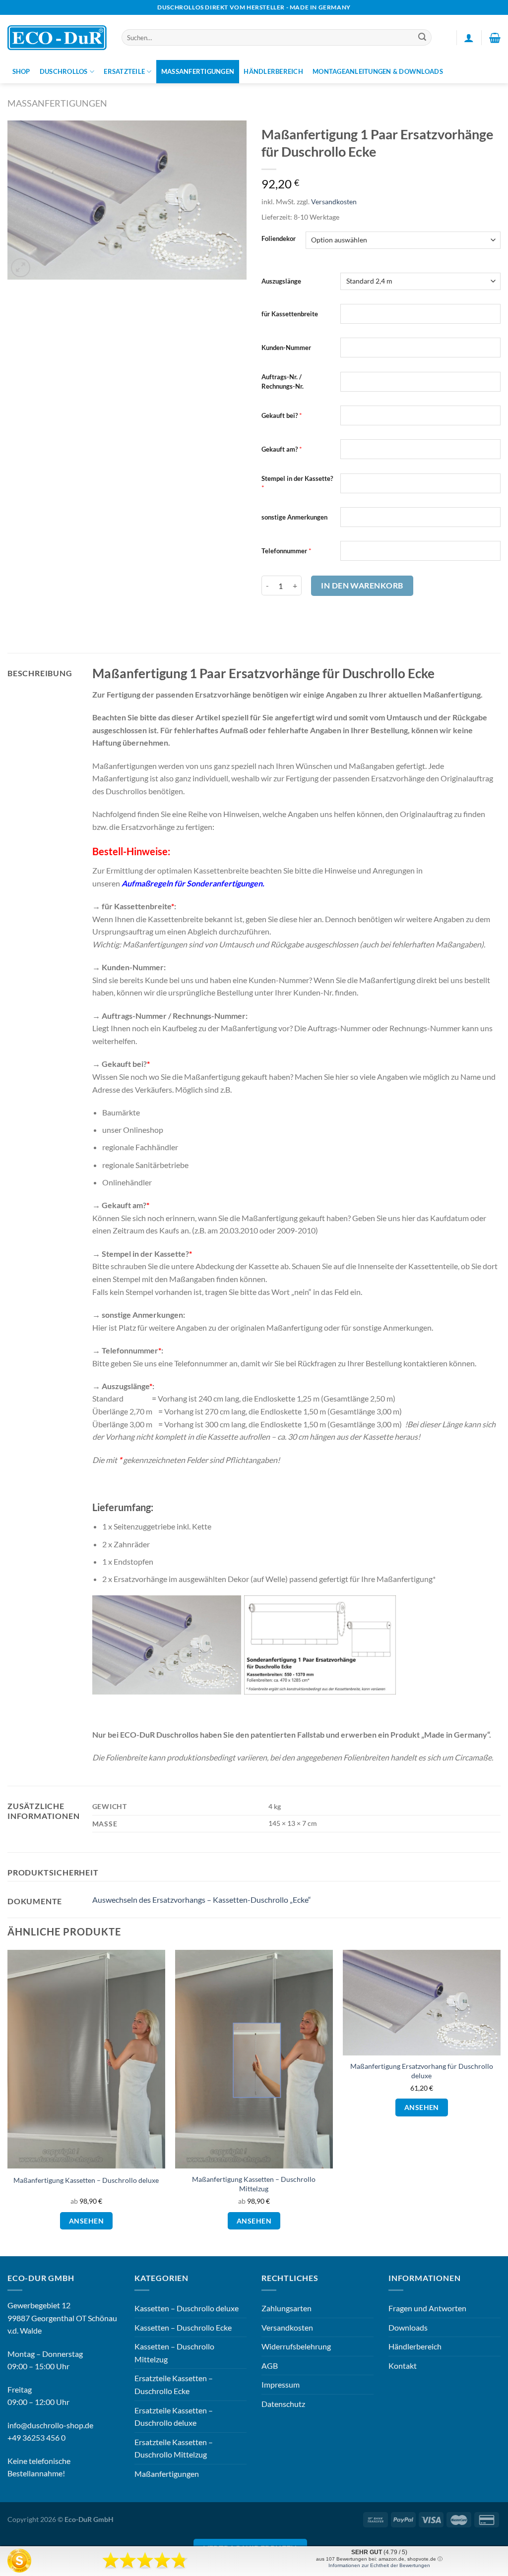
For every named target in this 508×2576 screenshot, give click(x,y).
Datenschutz (283, 2404)
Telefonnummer (284, 551)
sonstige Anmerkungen (294, 517)
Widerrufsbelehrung (296, 2346)
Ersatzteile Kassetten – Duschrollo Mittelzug (174, 2448)
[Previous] (8, 2102)
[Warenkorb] (495, 38)
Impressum (281, 2384)
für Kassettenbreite (290, 314)
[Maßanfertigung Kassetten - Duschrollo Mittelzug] (254, 2059)
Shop (21, 71)
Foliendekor (279, 239)
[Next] (500, 2102)
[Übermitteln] (423, 38)
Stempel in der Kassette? (297, 478)
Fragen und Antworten (427, 2308)
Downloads (408, 2327)
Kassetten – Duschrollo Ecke (183, 2327)
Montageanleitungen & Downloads (378, 71)
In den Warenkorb (362, 585)
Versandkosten (334, 202)
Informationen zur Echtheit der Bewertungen (379, 2565)
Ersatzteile (124, 71)
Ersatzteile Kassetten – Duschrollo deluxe (174, 2417)
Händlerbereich (273, 71)
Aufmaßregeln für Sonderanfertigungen (192, 883)
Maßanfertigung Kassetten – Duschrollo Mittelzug (254, 2184)
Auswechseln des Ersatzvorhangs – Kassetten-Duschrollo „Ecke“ (202, 1900)
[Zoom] (21, 268)
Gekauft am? (280, 449)
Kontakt (403, 2366)
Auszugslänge (281, 281)
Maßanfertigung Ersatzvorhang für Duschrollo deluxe (422, 2071)
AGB (270, 2366)
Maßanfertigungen (198, 71)
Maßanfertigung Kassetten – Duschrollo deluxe (86, 2180)
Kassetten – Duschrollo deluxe (187, 2308)
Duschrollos (64, 71)
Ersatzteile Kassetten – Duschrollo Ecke (174, 2384)
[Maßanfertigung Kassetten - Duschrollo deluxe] (86, 2059)
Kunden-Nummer (286, 348)
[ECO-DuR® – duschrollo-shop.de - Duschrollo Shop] (57, 38)
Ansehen (86, 2221)
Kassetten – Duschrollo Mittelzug (174, 2353)
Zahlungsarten (286, 2308)
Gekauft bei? (280, 415)
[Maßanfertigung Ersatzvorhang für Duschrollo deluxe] (422, 2003)
